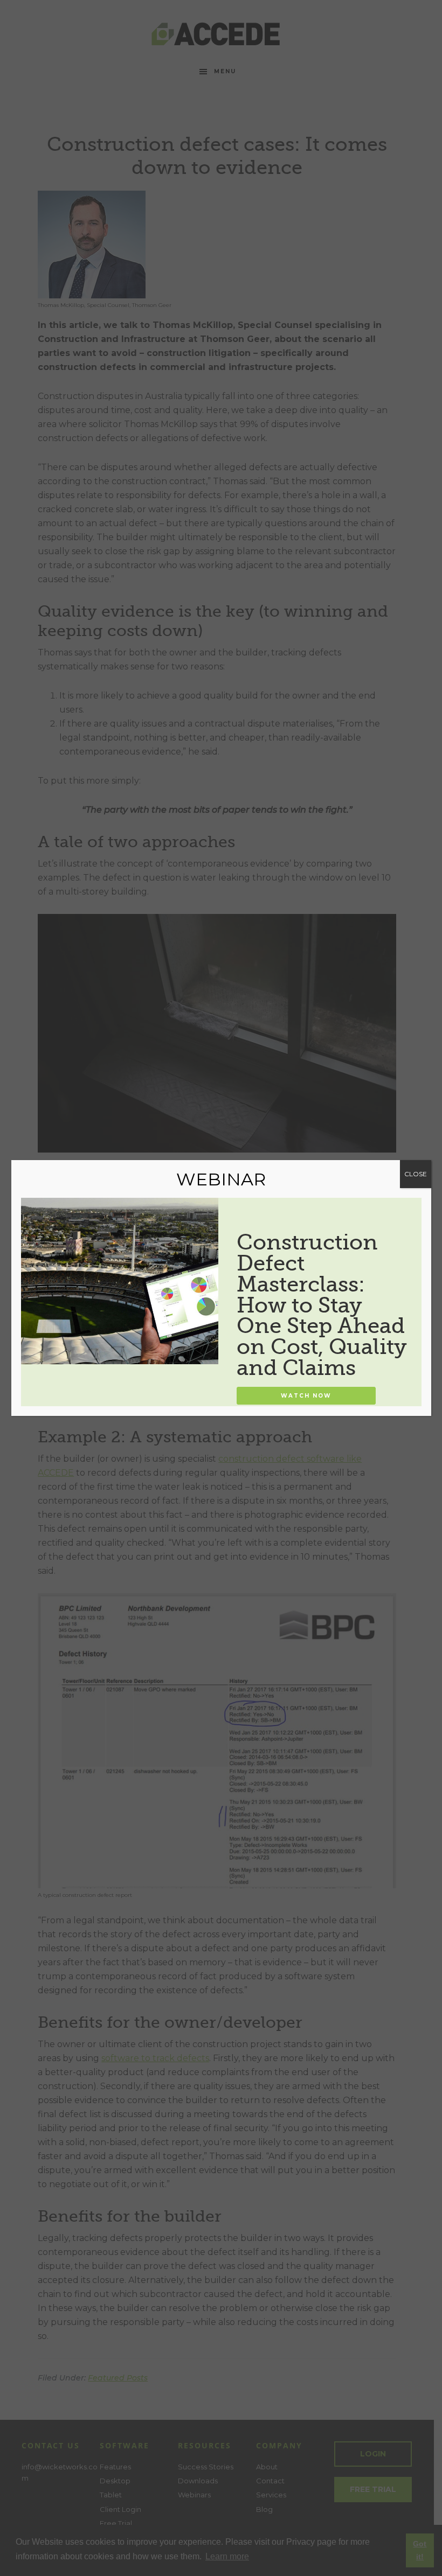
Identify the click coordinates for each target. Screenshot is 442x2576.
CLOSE (416, 1174)
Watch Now (306, 1396)
